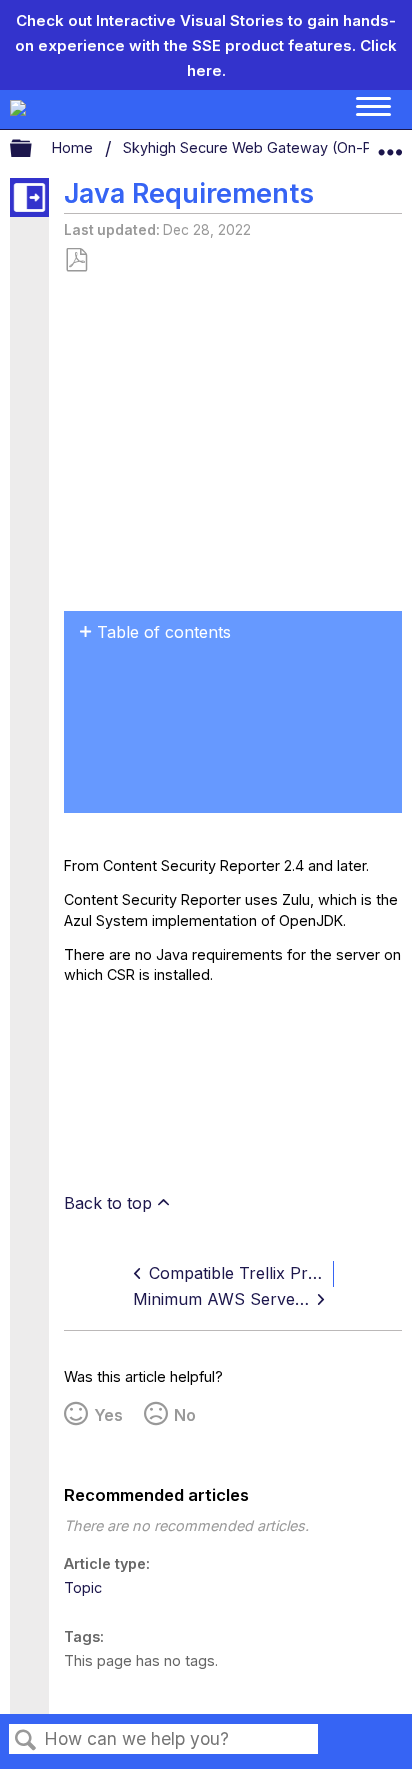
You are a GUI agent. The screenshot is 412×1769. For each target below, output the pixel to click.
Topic (83, 1587)
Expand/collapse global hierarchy (34, 149)
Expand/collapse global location (390, 144)
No (185, 1415)
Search (26, 1740)
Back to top (108, 1203)
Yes (108, 1415)
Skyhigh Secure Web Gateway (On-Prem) (266, 147)
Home (74, 147)
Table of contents (164, 632)
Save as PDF (76, 260)
